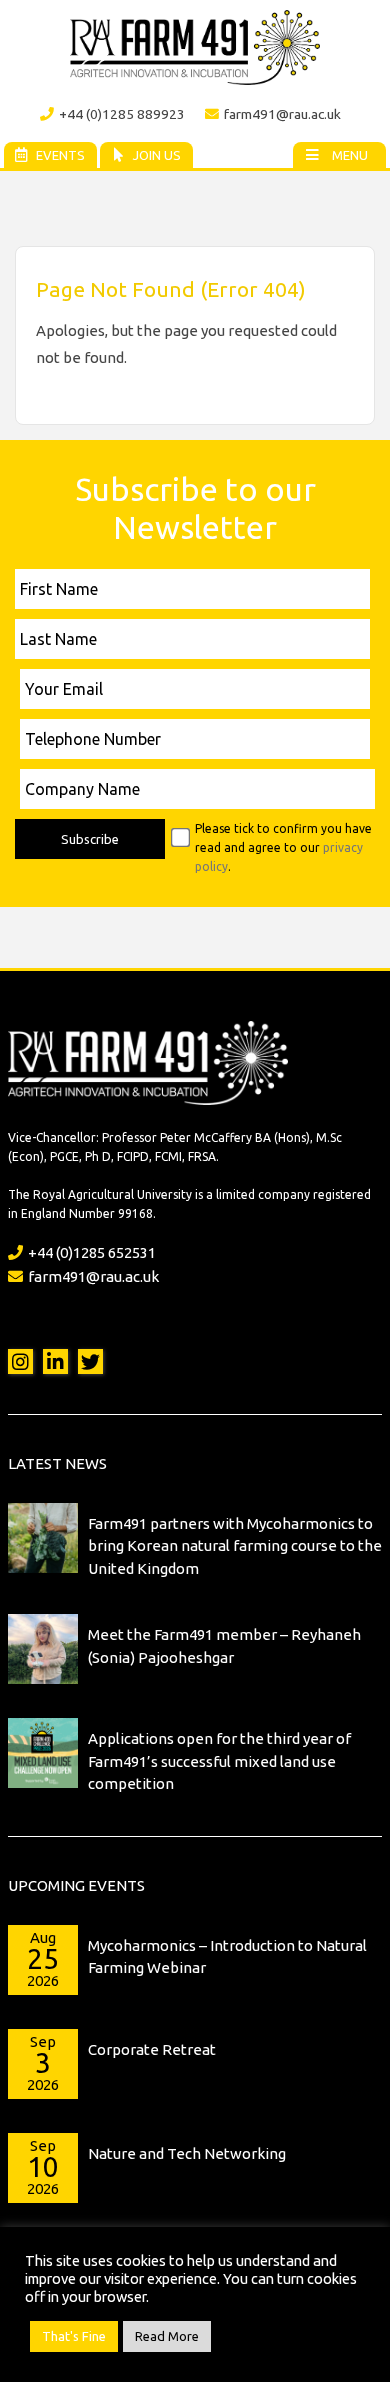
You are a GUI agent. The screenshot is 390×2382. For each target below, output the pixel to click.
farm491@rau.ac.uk (282, 114)
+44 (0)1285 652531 (92, 1252)
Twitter (90, 1361)
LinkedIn (55, 1361)
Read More (167, 2336)
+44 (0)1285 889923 (122, 114)
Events (60, 155)
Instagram (20, 1361)
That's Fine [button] (74, 2336)
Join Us (157, 155)
